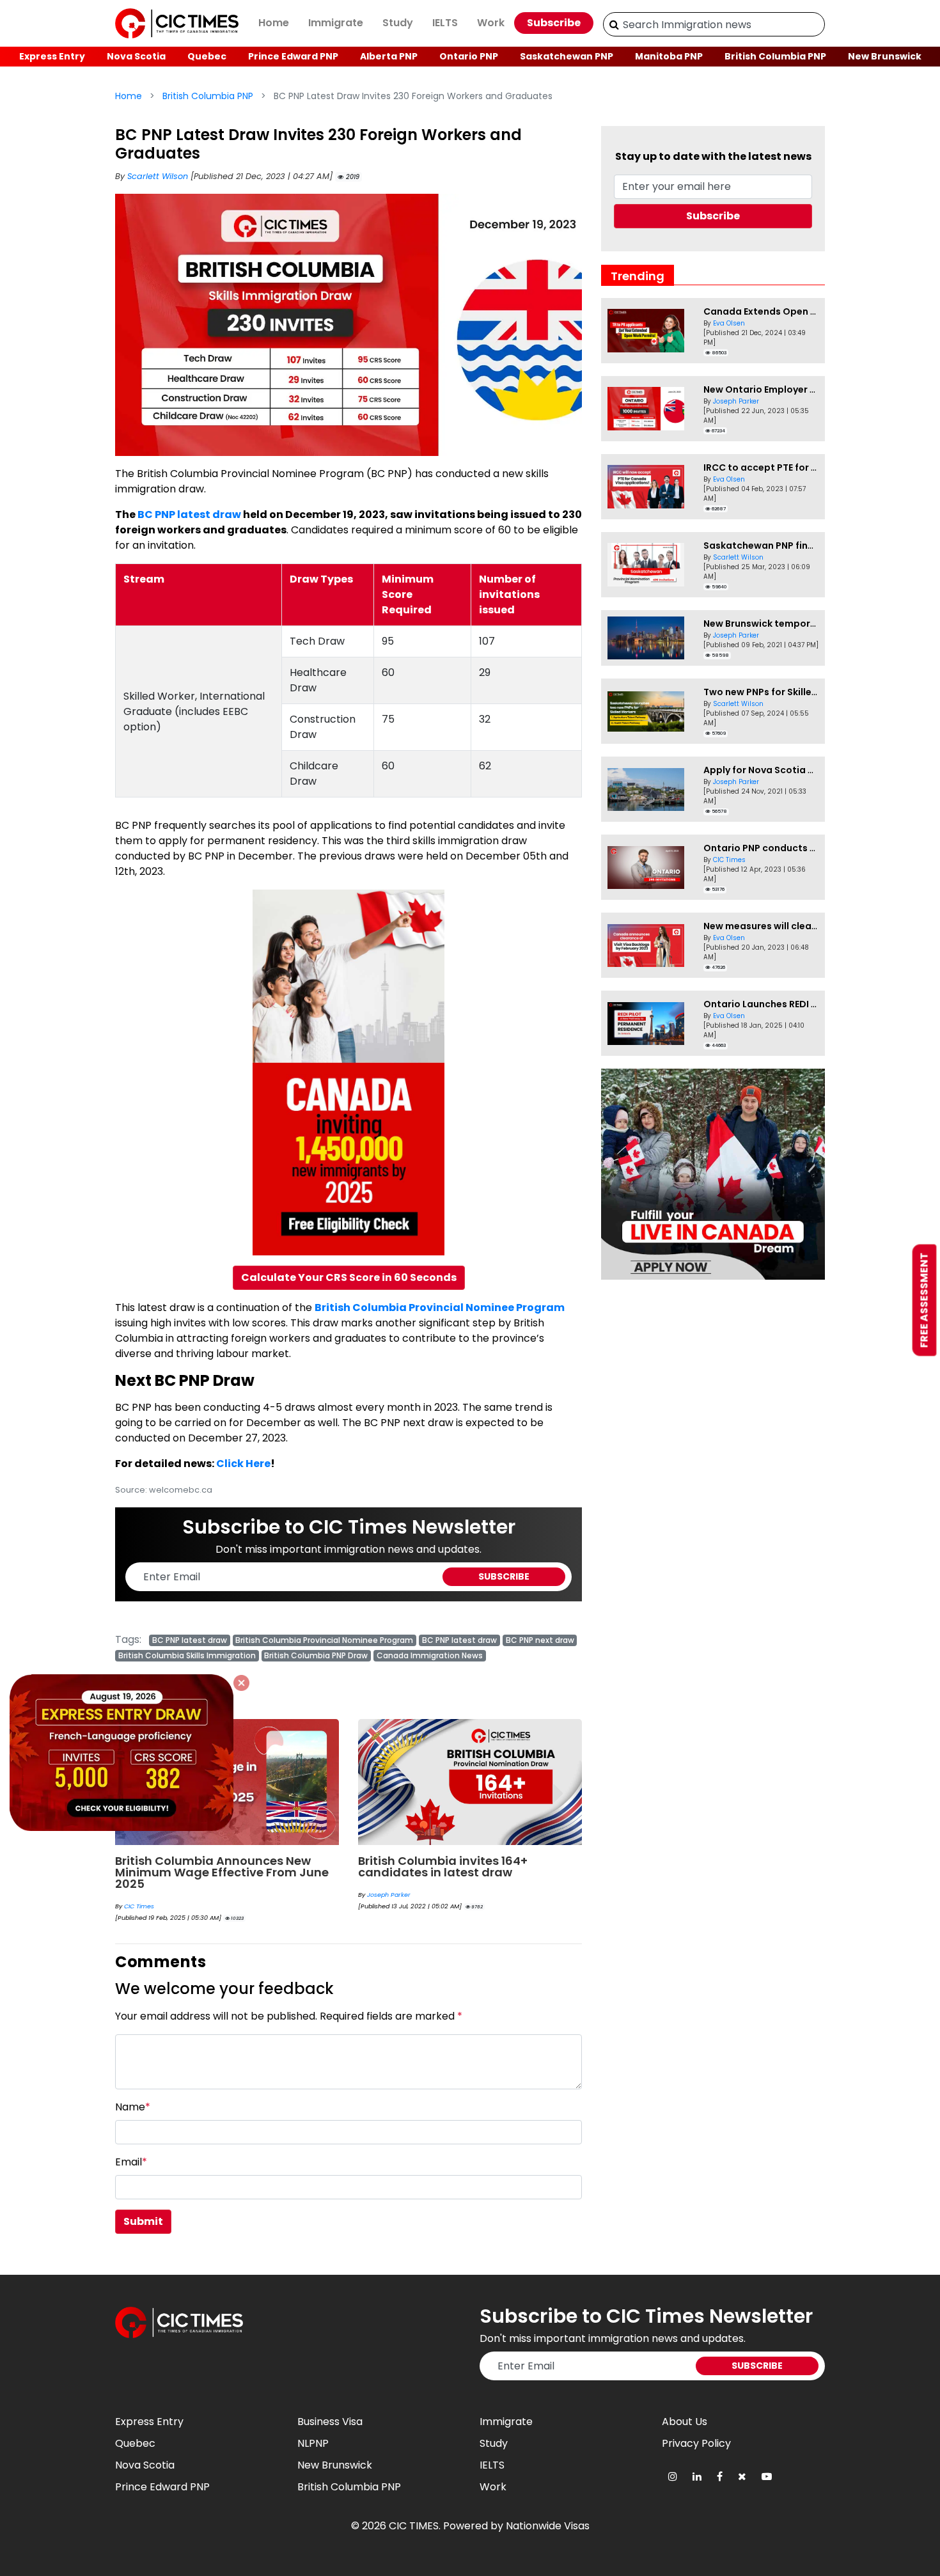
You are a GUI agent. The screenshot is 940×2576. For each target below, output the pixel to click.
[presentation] (558, 1784)
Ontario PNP (469, 56)
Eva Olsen (729, 323)
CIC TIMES (414, 2526)
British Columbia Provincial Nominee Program (440, 1308)
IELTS (445, 23)
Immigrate (336, 23)
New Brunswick (885, 56)
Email (131, 2162)
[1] (614, 24)
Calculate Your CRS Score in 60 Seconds (349, 1277)
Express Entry (52, 56)
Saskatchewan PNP (567, 56)
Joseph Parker (389, 1895)
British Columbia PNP (775, 56)
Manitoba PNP (669, 56)
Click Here (243, 1464)
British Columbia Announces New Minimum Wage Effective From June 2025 (222, 1872)
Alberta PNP (389, 56)
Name (133, 2107)
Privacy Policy (696, 2443)
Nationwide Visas (548, 2526)
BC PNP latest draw (189, 514)
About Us (685, 2422)
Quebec (207, 56)
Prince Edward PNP (293, 56)
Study (398, 23)
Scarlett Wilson (159, 176)
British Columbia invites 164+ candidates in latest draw (443, 1866)
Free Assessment (924, 1300)
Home (274, 23)
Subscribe (554, 23)
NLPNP (313, 2443)
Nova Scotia (136, 56)
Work (491, 23)
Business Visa (330, 2422)
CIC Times (139, 1906)
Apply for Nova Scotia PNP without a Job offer (811, 770)
